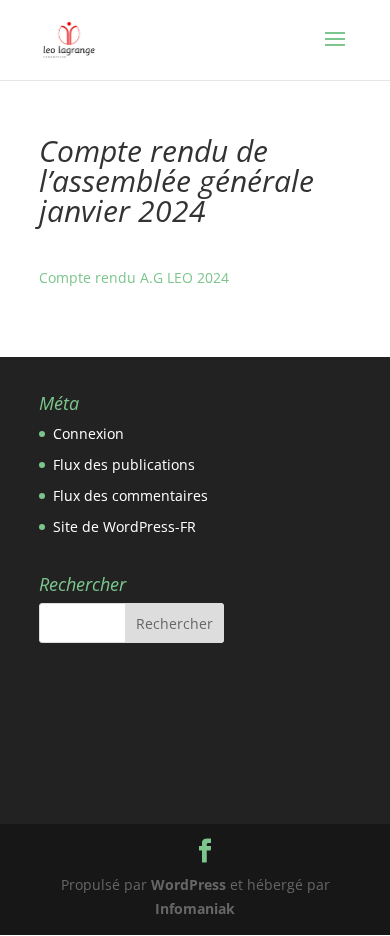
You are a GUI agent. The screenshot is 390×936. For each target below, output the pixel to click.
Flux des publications (124, 464)
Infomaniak (195, 908)
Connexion (88, 433)
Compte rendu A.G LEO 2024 (134, 277)
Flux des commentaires (130, 495)
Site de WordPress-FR (124, 526)
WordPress (188, 884)
